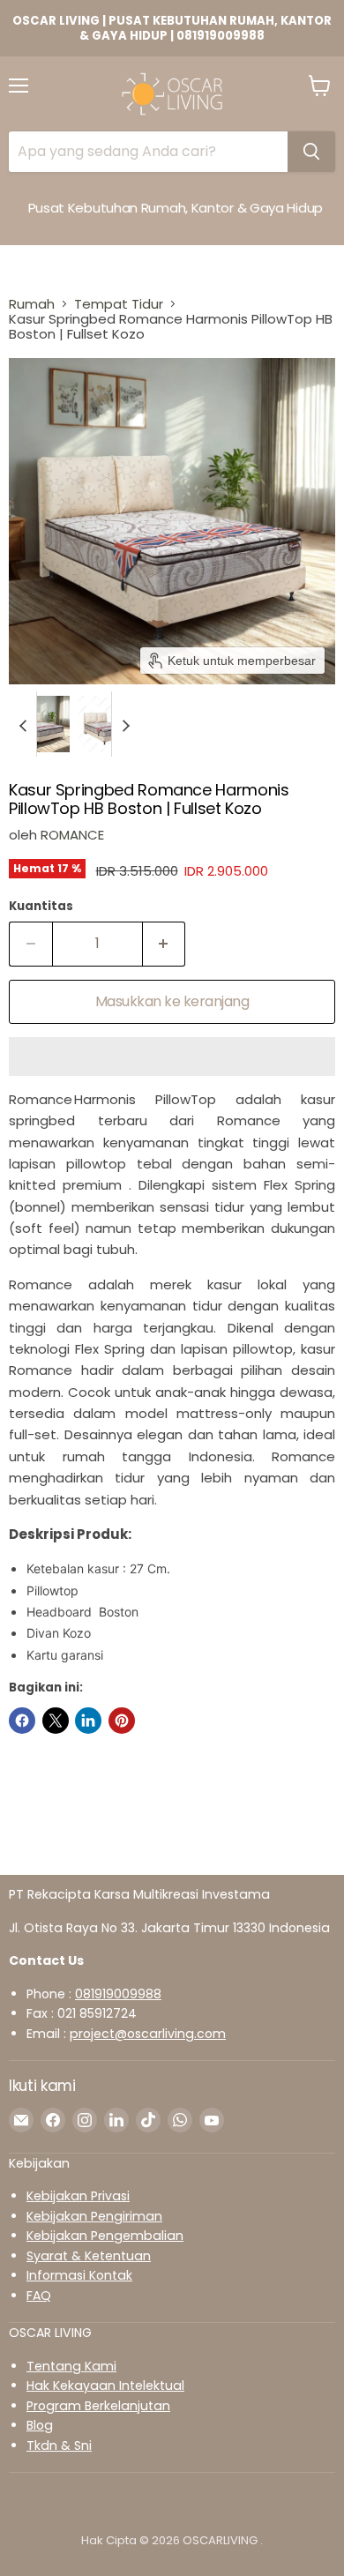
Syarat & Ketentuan (89, 2256)
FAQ (39, 2296)
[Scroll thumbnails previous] (23, 724)
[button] (41, 724)
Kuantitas (41, 906)
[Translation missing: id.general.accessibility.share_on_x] (56, 1721)
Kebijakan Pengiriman (94, 2216)
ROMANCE (72, 835)
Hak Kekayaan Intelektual (105, 2386)
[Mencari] (311, 152)
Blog (40, 2425)
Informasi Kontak (79, 2275)
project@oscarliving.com (148, 2034)
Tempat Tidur (119, 304)
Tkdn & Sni (59, 2445)
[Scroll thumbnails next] (125, 724)
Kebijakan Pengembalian (105, 2236)
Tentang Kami (71, 2366)
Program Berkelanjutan (98, 2406)
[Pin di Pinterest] (122, 1721)
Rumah (32, 304)
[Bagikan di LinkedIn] (88, 1721)
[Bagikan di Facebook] (22, 1721)
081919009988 (118, 1994)
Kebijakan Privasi (78, 2196)
